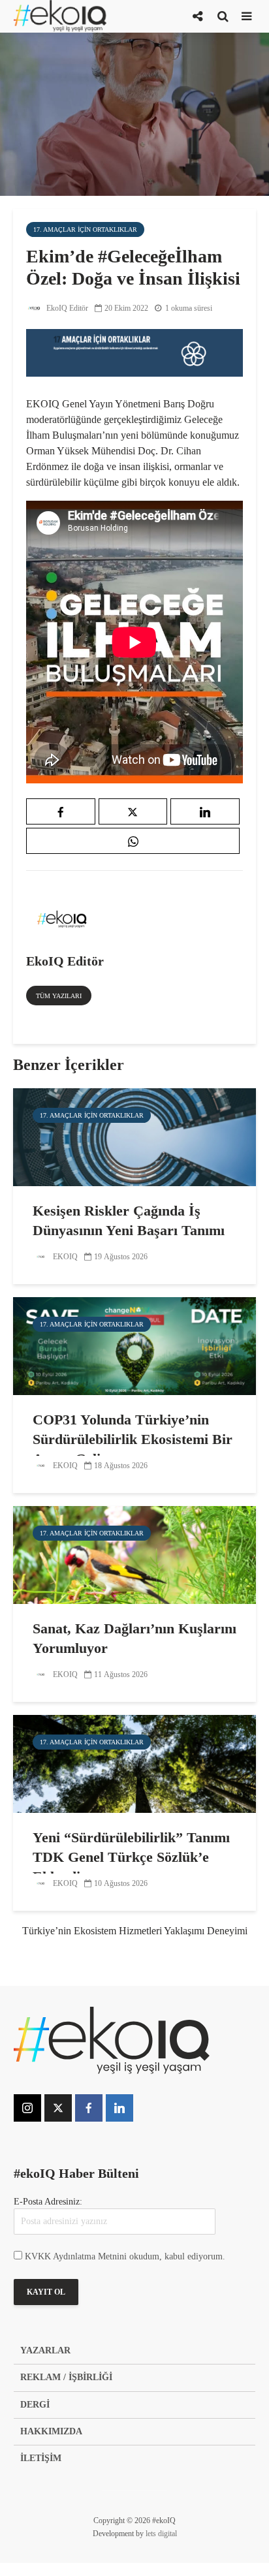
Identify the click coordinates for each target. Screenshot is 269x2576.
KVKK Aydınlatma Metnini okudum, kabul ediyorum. (125, 2256)
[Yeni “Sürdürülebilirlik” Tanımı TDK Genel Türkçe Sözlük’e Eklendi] (134, 1763)
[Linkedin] (119, 2108)
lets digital (161, 2534)
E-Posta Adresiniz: (48, 2202)
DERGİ (35, 2405)
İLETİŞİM (41, 2458)
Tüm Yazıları (59, 996)
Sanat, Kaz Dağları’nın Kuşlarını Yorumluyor (134, 1638)
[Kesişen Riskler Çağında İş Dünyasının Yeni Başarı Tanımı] (134, 1136)
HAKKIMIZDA (51, 2431)
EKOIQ (64, 1257)
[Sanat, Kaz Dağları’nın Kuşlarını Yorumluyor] (134, 1554)
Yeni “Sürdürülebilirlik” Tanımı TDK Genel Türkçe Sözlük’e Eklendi (131, 1857)
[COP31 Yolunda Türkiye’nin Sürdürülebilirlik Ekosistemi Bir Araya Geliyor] (134, 1345)
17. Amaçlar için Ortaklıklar (85, 229)
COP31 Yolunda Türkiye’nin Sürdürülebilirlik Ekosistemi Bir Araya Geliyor (133, 1439)
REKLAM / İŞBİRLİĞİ (66, 2377)
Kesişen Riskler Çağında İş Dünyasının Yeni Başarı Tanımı (129, 1220)
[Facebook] (89, 2108)
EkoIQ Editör (66, 308)
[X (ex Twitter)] (58, 2108)
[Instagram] (27, 2108)
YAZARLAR (45, 2350)
